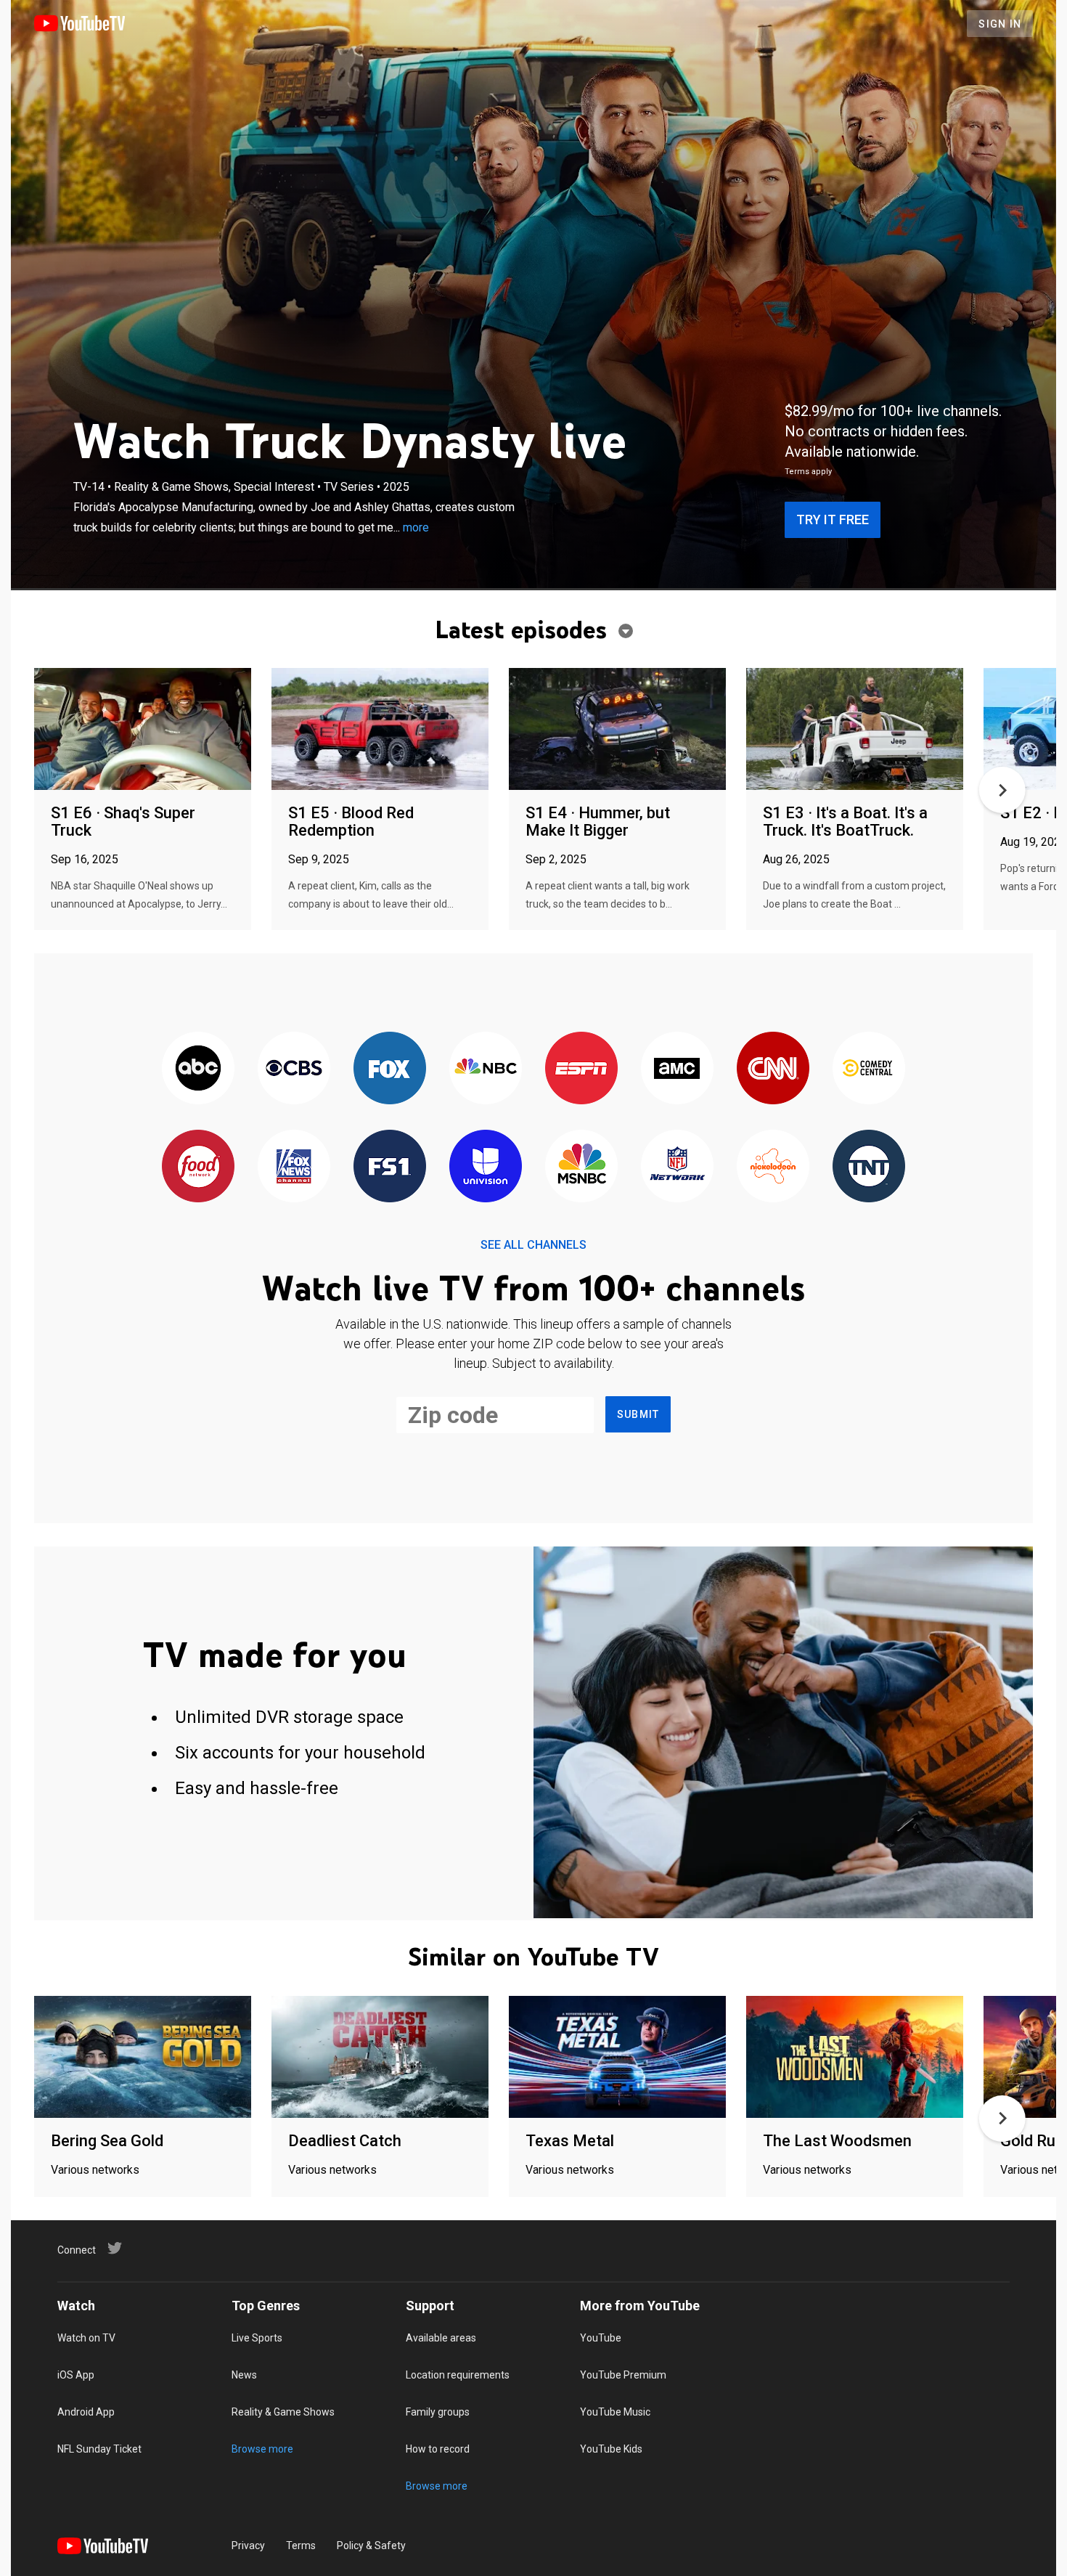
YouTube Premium (623, 2375)
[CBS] (294, 1069)
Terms (301, 2546)
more (416, 527)
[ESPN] (581, 1069)
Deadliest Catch (345, 2141)
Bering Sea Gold (107, 2141)
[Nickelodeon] (773, 1167)
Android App (86, 2412)
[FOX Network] (390, 1069)
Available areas (441, 2338)
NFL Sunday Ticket (99, 2449)
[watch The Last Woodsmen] (855, 2058)
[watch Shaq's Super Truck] (143, 730)
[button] (1002, 790)
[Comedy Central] (869, 1069)
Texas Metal (570, 2141)
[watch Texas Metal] (617, 2058)
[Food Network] (198, 1167)
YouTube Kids (611, 2449)
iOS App (76, 2375)
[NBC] (486, 1069)
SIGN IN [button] (1000, 24)
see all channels (533, 1245)
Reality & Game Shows (283, 2412)
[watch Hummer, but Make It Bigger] (617, 730)
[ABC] (198, 1069)
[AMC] (677, 1069)
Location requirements (458, 2375)
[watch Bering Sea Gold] (143, 2058)
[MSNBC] (581, 1167)
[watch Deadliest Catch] (380, 2058)
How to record (438, 2449)
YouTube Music (615, 2412)
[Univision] (486, 1167)
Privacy (248, 2546)
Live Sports (257, 2338)
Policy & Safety (371, 2546)
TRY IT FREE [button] (833, 519)
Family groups (438, 2412)
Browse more (262, 2449)
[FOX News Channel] (294, 1167)
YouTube (601, 2338)
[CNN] (773, 1069)
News (244, 2375)
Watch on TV (86, 2338)
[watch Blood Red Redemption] (380, 730)
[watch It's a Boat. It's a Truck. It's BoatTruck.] (855, 730)
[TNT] (869, 1167)
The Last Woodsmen (837, 2141)
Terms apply (808, 472)
